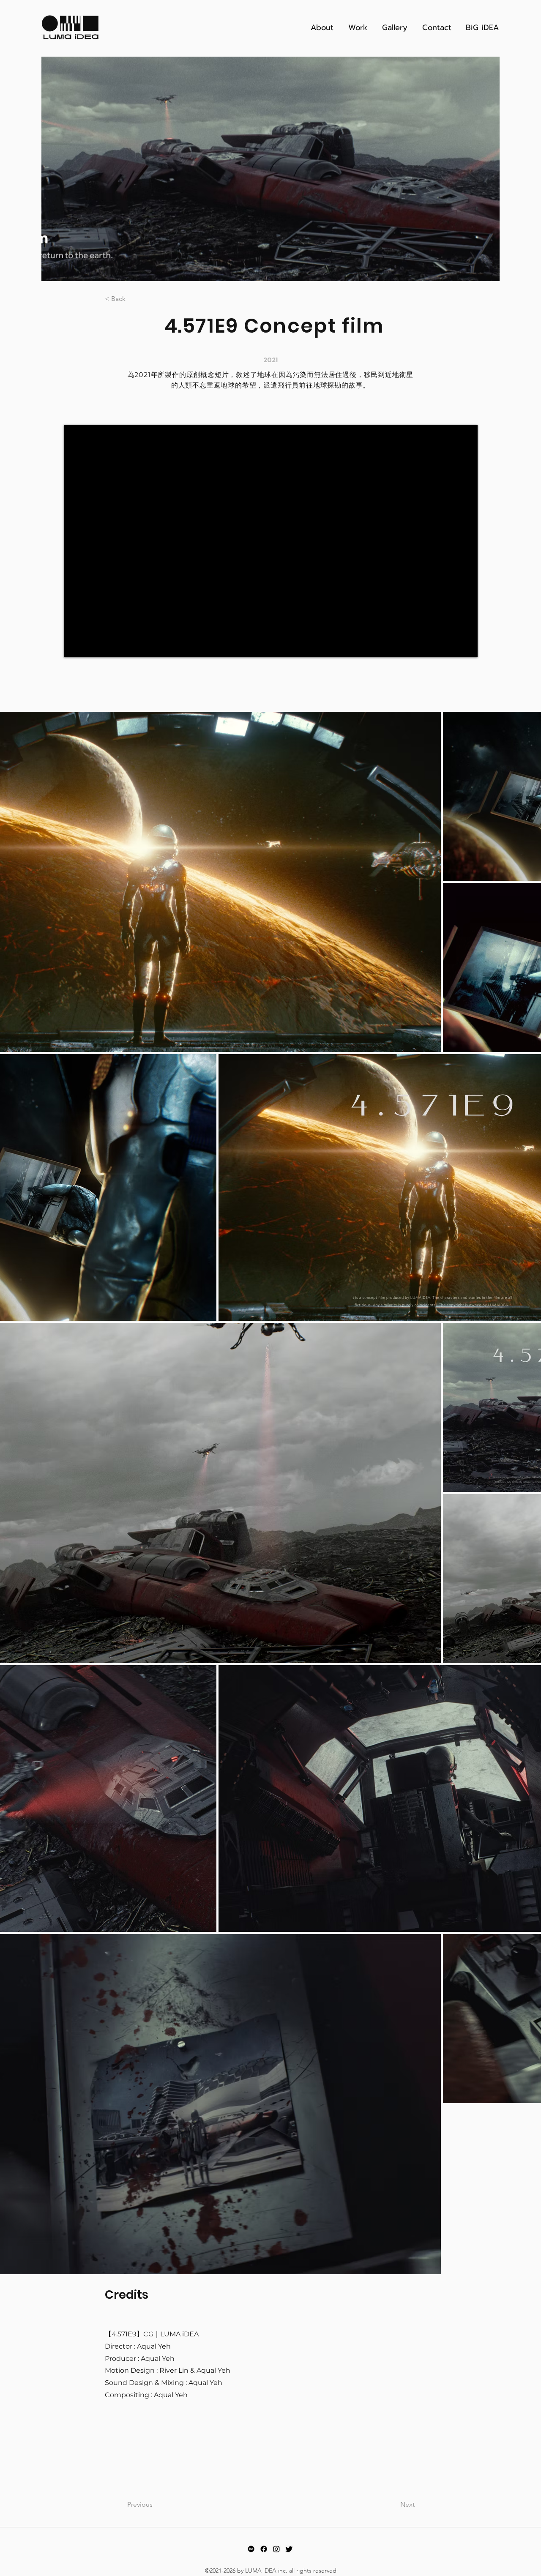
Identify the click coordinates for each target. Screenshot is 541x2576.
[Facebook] (264, 2549)
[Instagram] (276, 2549)
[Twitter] (289, 2549)
